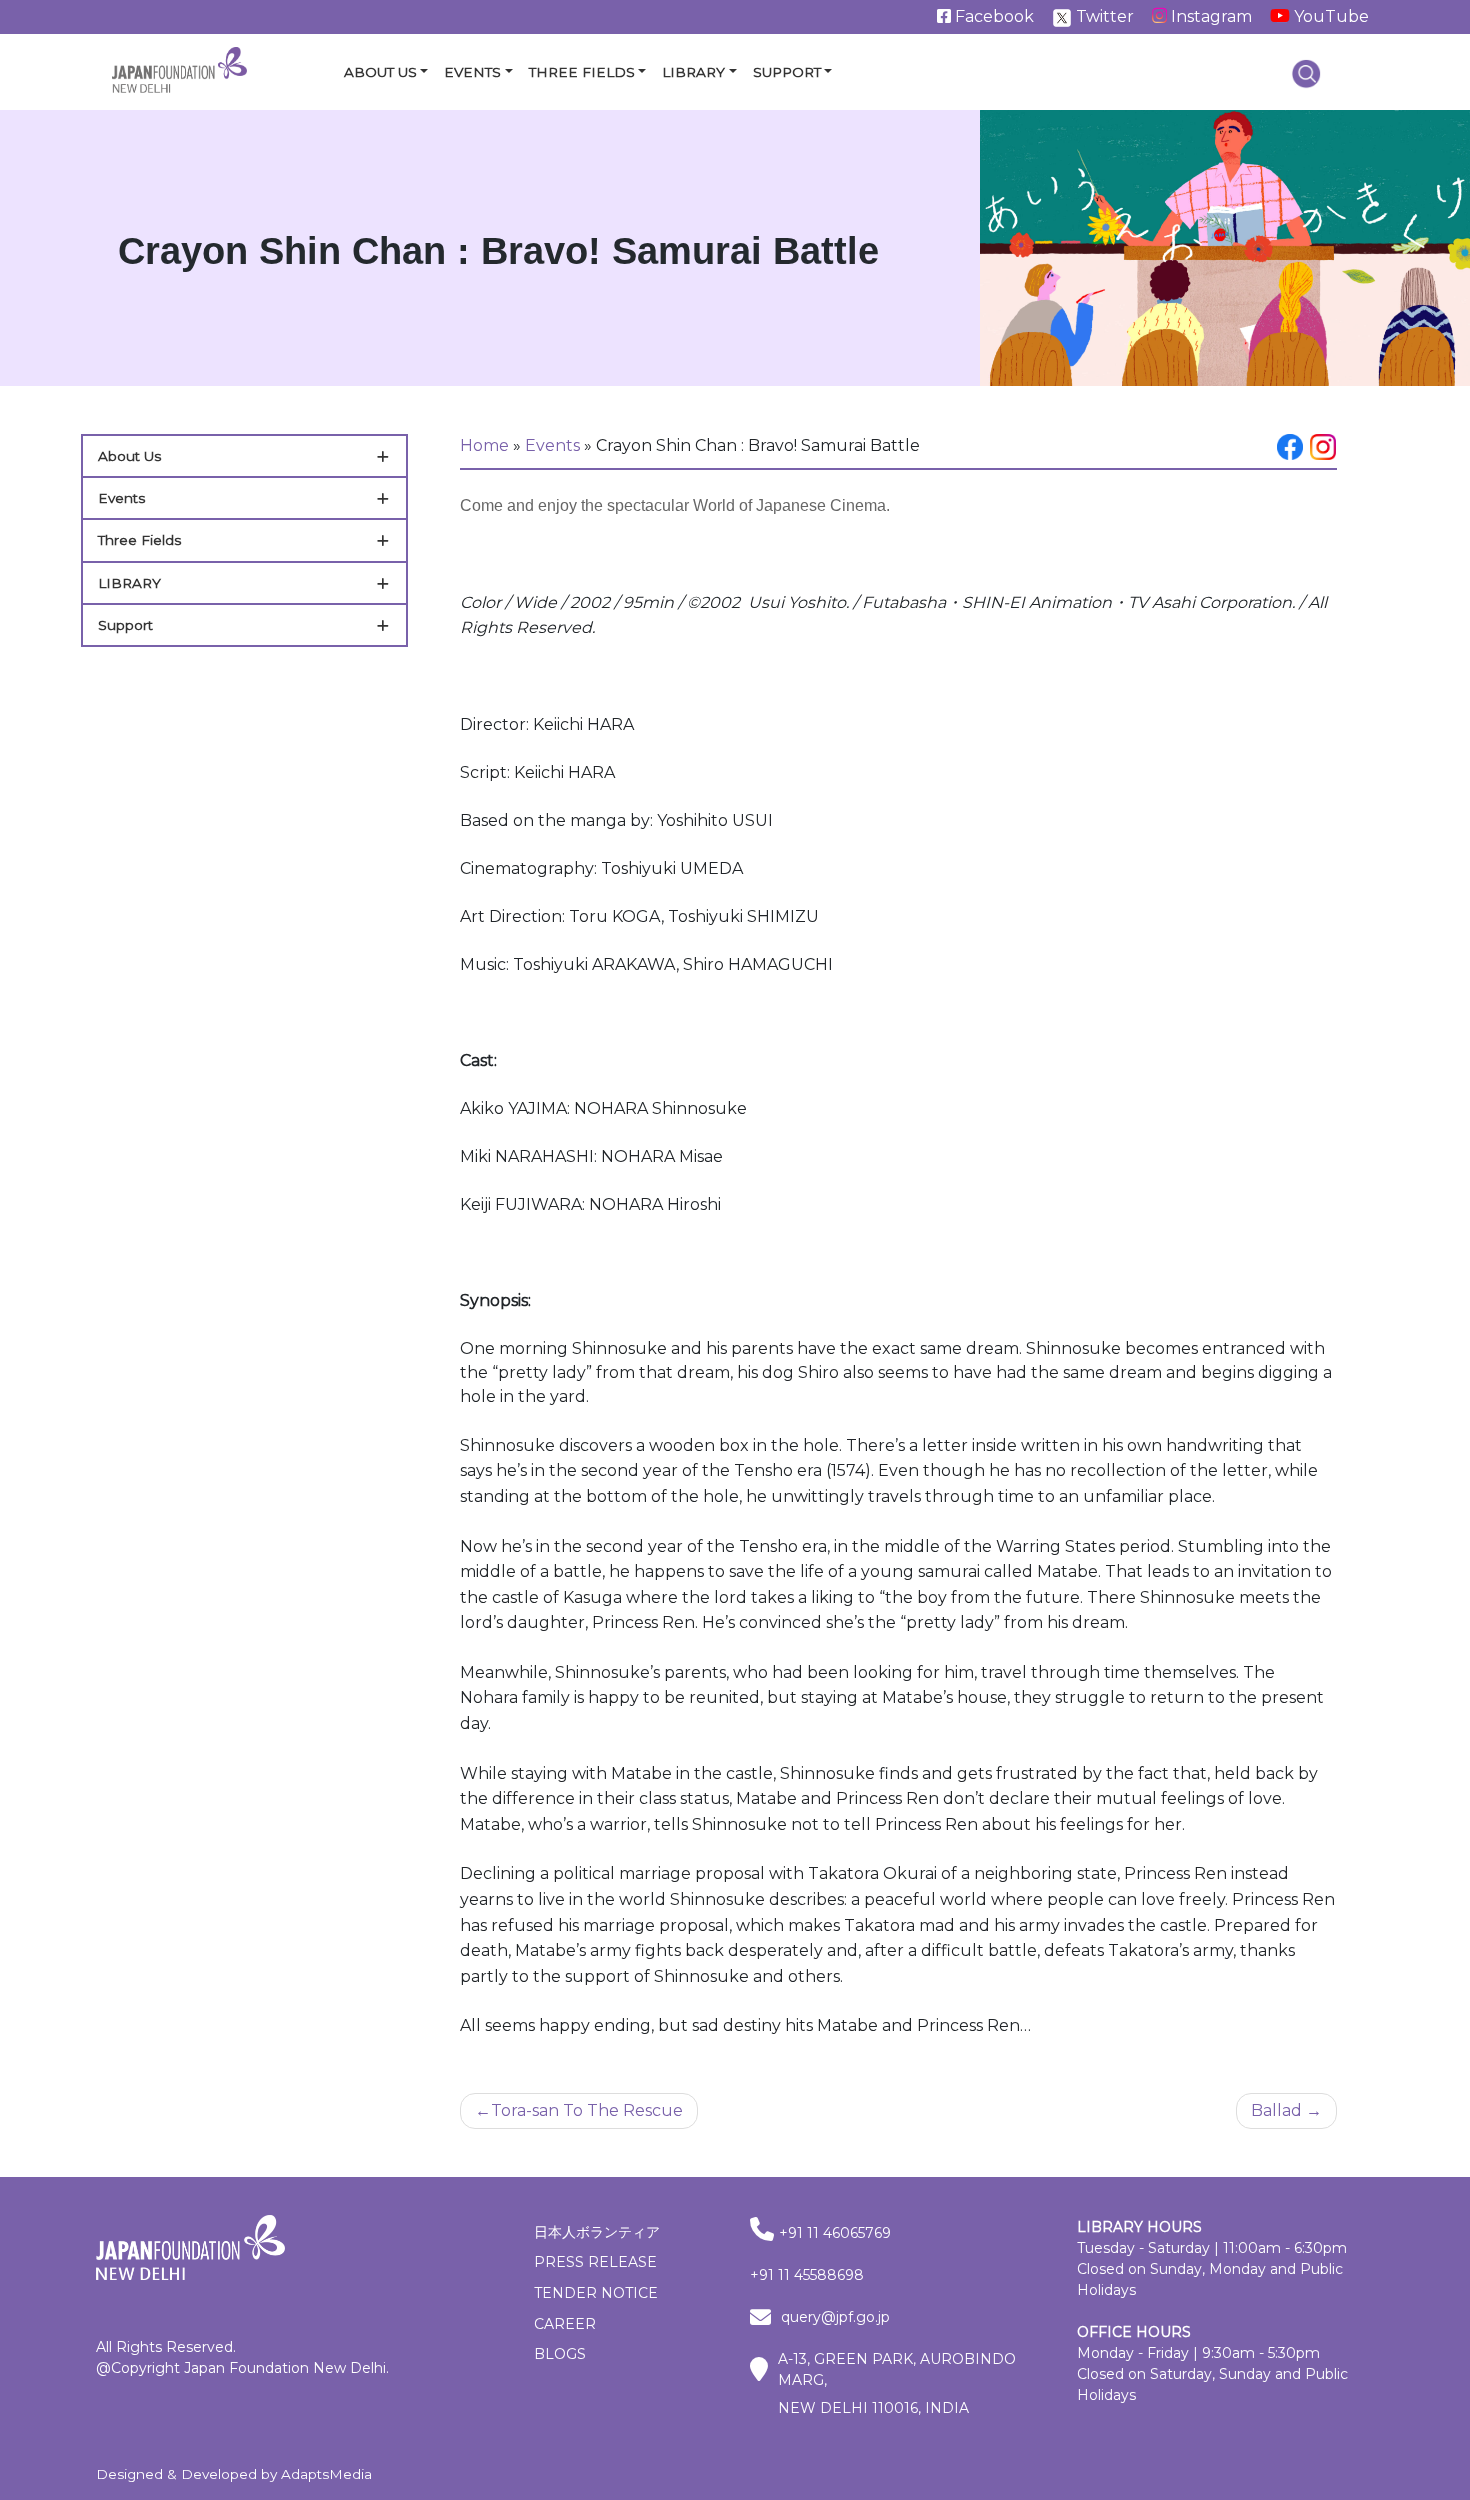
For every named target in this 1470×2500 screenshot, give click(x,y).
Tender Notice (596, 2293)
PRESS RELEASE (595, 2262)
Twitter (1103, 16)
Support (787, 72)
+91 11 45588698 (807, 2275)
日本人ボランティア (597, 2232)
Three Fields (582, 72)
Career (565, 2324)
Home (484, 445)
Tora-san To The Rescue (587, 2110)
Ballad (1276, 2110)
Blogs (560, 2354)
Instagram (1209, 16)
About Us (380, 72)
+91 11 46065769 (835, 2233)
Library (693, 72)
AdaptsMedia (326, 2474)
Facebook (992, 16)
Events (472, 72)
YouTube (1329, 16)
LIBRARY (129, 583)
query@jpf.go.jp (835, 2317)
